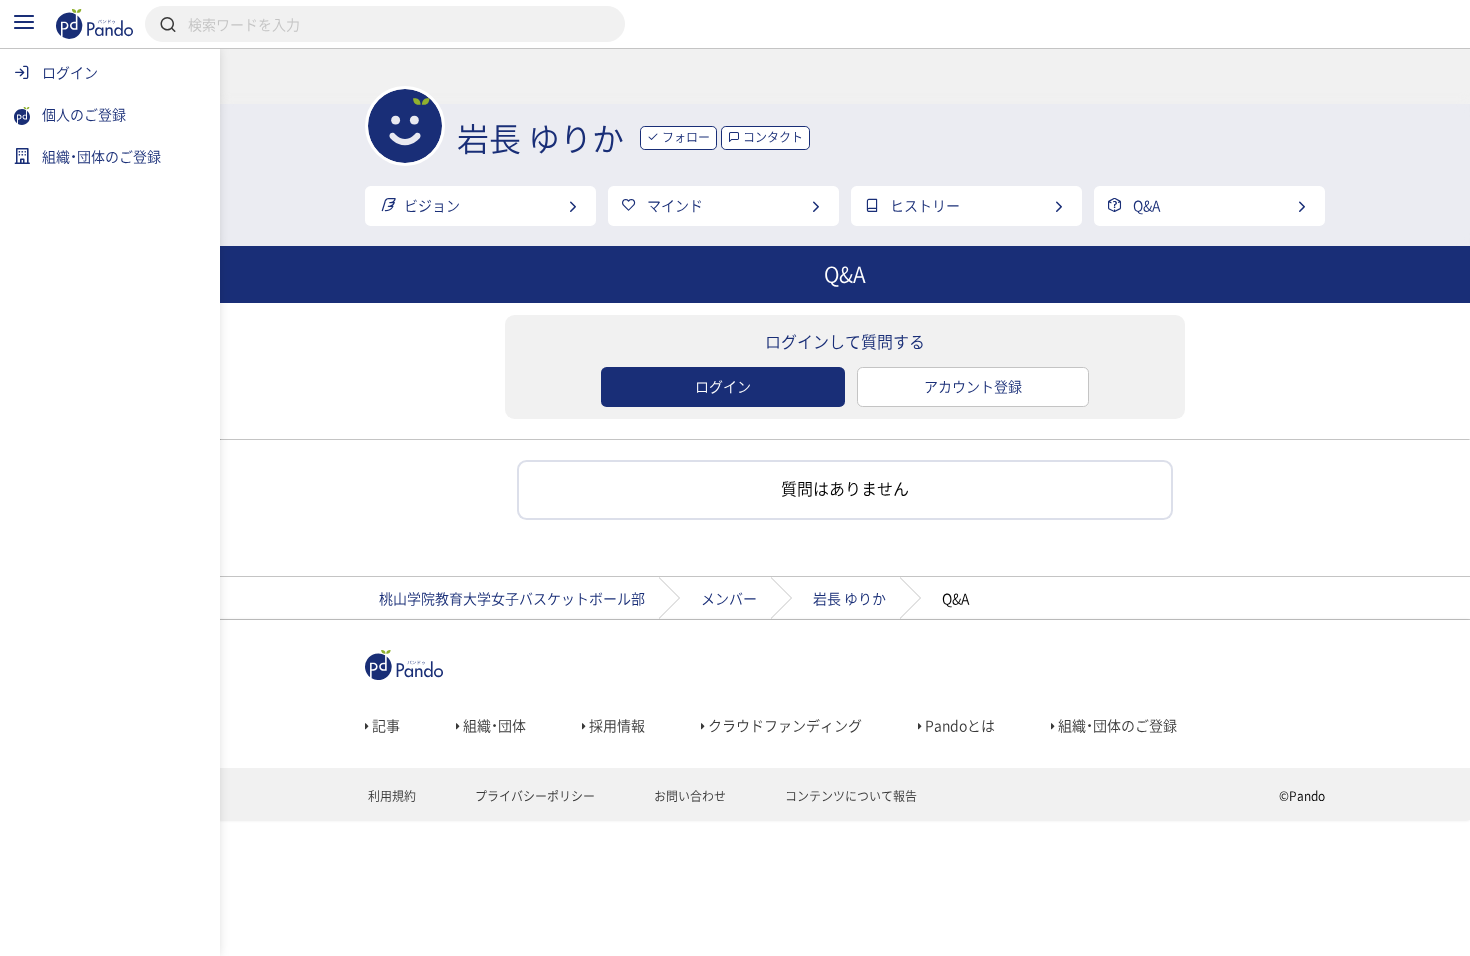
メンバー (729, 598)
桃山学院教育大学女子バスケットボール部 (512, 598)
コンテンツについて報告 (849, 796)
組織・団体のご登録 (1116, 725)
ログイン (723, 386)
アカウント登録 (973, 386)
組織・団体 (493, 725)
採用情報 (615, 725)
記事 (384, 725)
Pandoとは (958, 725)
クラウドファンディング (783, 725)
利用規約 (390, 796)
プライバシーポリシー (533, 796)
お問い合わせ (688, 796)
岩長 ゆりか (849, 598)
